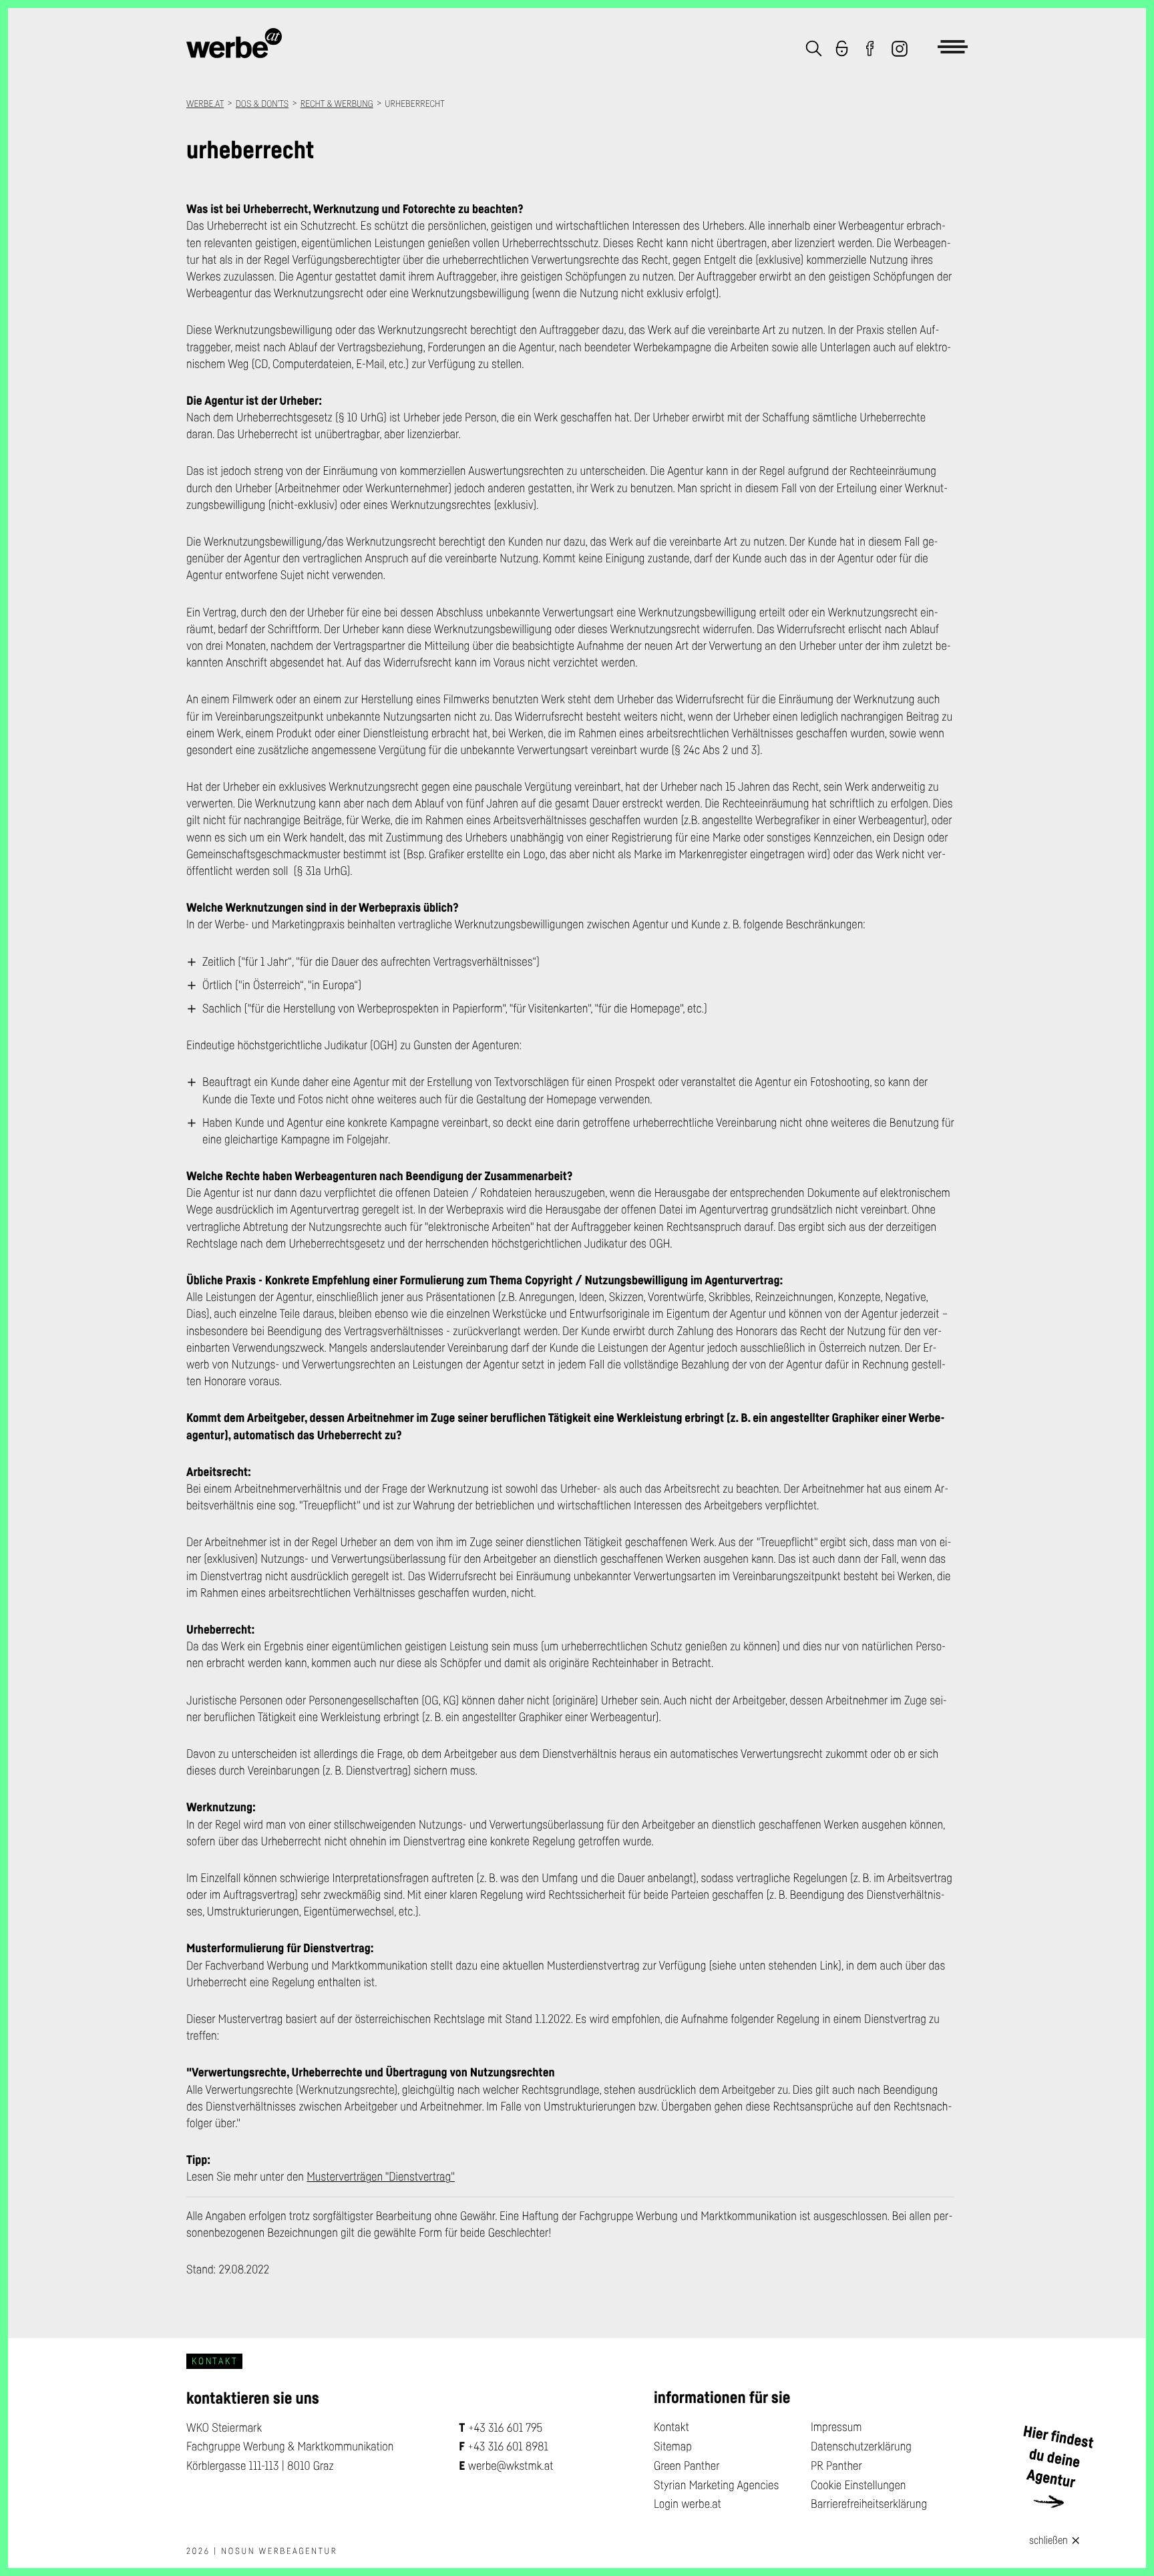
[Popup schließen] (1077, 2539)
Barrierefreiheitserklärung (869, 2504)
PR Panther (836, 2466)
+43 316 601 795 (506, 2428)
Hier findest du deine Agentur (1059, 2457)
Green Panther (687, 2466)
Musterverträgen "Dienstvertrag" (381, 2177)
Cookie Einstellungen (858, 2485)
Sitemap (673, 2446)
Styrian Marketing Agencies (716, 2485)
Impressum (836, 2427)
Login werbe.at (688, 2504)
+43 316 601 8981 (508, 2446)
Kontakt (671, 2427)
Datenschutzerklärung (861, 2446)
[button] (814, 50)
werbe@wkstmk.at (511, 2466)
